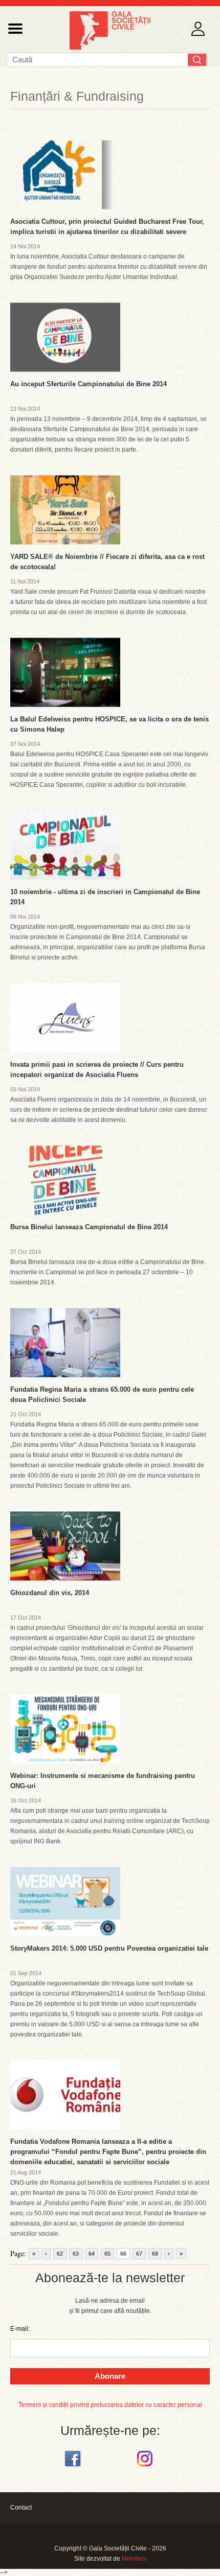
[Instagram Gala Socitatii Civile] (146, 2467)
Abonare (110, 2376)
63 (76, 2254)
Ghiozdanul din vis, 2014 (50, 1593)
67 (139, 2254)
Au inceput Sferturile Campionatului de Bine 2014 (89, 384)
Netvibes (134, 2559)
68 (155, 2254)
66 (123, 2254)
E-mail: (20, 2329)
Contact (21, 2508)
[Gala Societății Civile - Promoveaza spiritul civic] (110, 48)
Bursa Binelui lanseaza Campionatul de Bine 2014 (89, 1227)
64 (92, 2254)
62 (60, 2254)
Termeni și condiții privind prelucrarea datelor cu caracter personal (110, 2405)
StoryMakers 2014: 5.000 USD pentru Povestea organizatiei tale (109, 1948)
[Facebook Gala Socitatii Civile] (74, 2467)
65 (107, 2254)
